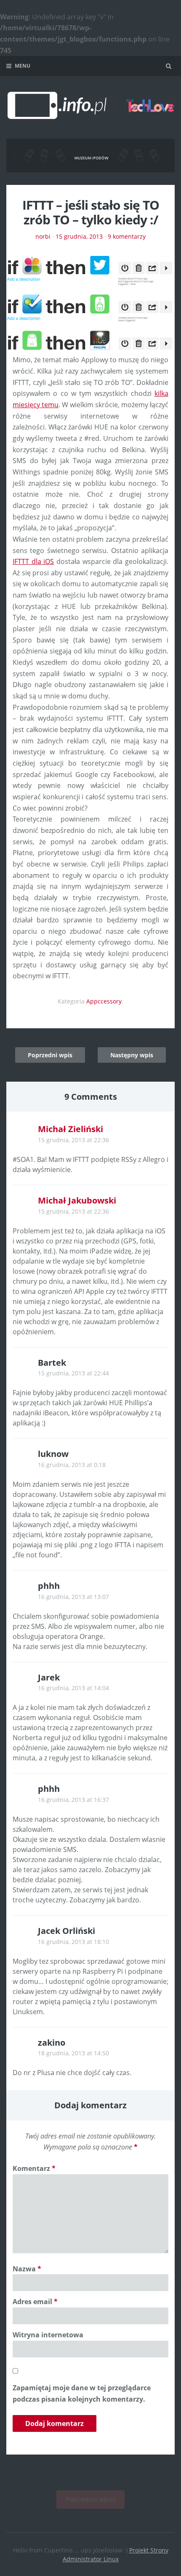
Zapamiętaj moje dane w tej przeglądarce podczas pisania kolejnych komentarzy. (82, 2393)
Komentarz (34, 2168)
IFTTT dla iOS (33, 561)
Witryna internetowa (48, 2335)
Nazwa (27, 2269)
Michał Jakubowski (77, 1200)
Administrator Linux (91, 2559)
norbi (43, 236)
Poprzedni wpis (50, 1055)
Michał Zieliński (71, 1129)
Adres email (35, 2302)
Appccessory (104, 1001)
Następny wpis (132, 1055)
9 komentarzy (127, 236)
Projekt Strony (149, 2550)
